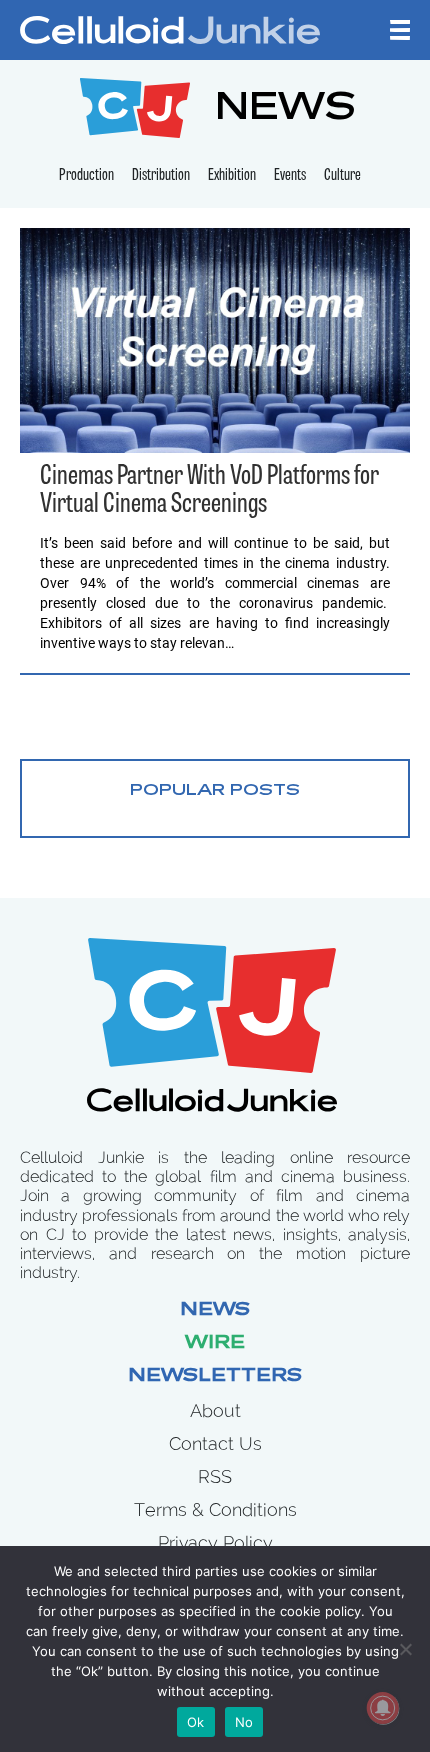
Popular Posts (215, 791)
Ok (196, 1722)
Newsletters (215, 1377)
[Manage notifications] (383, 1708)
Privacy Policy (215, 1542)
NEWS (285, 110)
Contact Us (215, 1443)
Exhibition (232, 176)
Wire (215, 1344)
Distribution (161, 176)
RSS (215, 1476)
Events (290, 176)
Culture (342, 176)
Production (86, 176)
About (215, 1410)
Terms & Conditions (215, 1509)
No (244, 1722)
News (215, 1311)
